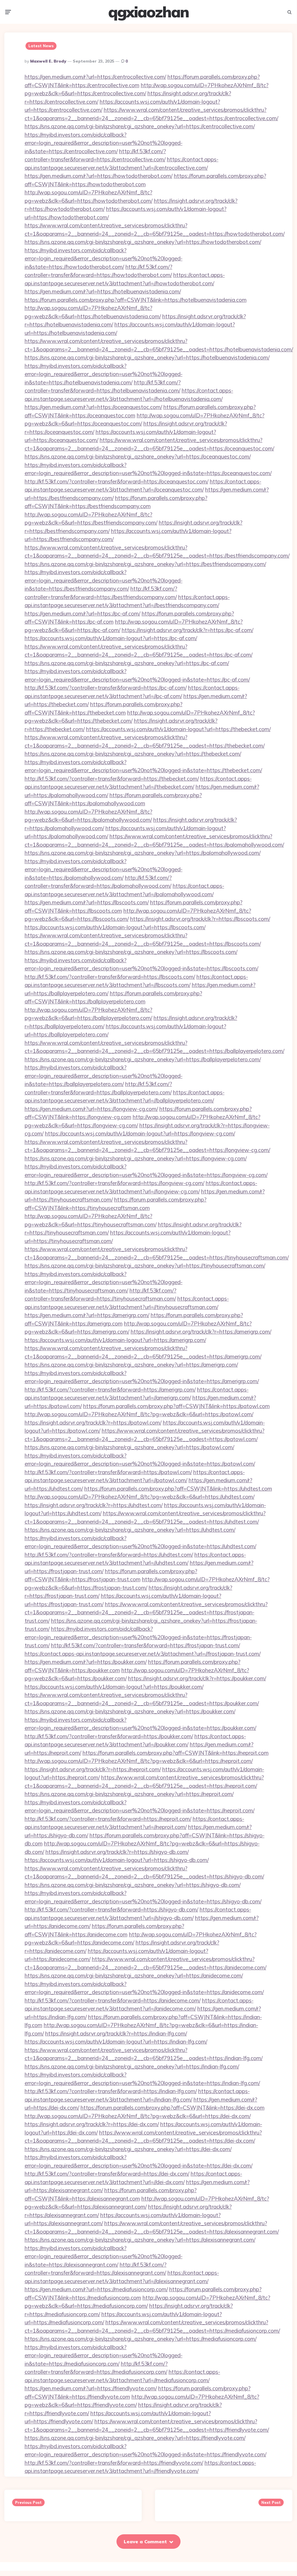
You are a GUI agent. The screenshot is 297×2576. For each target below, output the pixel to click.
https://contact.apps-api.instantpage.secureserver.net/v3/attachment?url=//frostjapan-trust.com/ (143, 1654)
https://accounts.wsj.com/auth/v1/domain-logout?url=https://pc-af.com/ (111, 638)
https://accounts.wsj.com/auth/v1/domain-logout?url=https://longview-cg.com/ (140, 1133)
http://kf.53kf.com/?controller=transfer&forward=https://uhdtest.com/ (109, 1555)
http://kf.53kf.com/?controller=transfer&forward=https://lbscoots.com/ (110, 977)
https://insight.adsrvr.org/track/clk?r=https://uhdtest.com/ (94, 1505)
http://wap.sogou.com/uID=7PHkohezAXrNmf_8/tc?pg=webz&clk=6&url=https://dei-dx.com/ (138, 2116)
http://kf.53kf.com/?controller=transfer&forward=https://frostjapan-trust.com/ (145, 1645)
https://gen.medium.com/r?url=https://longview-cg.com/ (91, 1109)
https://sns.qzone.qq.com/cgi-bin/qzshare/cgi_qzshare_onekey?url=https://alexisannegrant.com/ (140, 2240)
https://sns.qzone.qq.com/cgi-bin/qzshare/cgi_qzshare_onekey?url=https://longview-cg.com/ (136, 1158)
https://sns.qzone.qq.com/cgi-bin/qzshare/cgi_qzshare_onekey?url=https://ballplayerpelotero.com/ (143, 1059)
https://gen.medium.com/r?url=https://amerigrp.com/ (87, 1315)
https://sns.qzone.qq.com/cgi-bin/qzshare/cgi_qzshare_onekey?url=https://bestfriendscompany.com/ (145, 564)
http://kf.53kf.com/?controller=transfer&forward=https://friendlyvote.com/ (114, 2463)
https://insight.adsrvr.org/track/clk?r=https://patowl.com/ (93, 1423)
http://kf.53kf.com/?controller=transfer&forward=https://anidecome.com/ (113, 2000)
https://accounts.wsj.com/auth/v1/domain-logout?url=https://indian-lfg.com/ (116, 2042)
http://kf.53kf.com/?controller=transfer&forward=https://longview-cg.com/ (114, 1183)
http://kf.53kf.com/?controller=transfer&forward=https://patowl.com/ (108, 1472)
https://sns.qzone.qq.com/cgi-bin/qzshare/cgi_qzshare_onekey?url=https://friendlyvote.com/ (135, 2438)
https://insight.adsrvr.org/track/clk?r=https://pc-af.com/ (187, 630)
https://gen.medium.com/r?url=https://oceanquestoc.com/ (93, 407)
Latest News (41, 46)
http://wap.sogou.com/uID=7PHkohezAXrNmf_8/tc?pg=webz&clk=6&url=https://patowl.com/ (139, 1414)
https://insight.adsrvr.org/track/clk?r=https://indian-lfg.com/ (116, 2033)
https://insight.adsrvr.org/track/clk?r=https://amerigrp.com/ (201, 1332)
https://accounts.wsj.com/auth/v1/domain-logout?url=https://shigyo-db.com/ (117, 1860)
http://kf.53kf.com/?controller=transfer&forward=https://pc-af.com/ (106, 688)
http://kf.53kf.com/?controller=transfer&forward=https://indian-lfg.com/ (111, 2091)
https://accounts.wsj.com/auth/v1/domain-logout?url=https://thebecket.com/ (178, 729)
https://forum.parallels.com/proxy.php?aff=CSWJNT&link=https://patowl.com (176, 1406)
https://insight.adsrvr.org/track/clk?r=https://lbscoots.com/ (200, 919)
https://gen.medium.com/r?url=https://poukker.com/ (86, 1662)
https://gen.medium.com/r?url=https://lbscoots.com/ (87, 902)
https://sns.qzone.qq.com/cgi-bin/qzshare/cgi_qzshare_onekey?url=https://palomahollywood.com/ (143, 853)
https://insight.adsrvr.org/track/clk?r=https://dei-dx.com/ (92, 2124)
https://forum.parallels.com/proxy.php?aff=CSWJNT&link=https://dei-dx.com (173, 2108)
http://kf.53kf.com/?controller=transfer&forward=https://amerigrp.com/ (110, 1390)
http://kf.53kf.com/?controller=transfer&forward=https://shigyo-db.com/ (111, 1909)
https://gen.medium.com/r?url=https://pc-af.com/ (82, 614)
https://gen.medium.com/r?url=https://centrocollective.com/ (95, 77)
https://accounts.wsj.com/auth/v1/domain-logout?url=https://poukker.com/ (114, 1687)
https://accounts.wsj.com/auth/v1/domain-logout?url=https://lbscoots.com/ (115, 927)
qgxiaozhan (148, 12)
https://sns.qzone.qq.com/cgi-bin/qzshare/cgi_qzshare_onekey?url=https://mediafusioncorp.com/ (141, 2339)
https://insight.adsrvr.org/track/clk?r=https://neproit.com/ (93, 1769)
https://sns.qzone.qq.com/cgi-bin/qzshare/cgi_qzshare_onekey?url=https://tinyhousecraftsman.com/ (145, 1266)
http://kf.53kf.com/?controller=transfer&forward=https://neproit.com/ (108, 1819)
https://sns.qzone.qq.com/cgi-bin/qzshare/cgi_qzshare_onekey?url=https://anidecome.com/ (134, 1976)
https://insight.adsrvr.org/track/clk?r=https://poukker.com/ (197, 1678)
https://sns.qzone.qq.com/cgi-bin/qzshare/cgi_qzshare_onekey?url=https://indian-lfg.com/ (132, 2066)
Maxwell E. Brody (48, 61)
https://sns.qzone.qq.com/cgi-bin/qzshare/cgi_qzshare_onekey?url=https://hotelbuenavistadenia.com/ (147, 357)
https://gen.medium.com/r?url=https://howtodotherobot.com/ (99, 176)
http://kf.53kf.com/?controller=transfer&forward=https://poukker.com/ (109, 1736)
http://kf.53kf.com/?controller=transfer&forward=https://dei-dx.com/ (107, 2174)
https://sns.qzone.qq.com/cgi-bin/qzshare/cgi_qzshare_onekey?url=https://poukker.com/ (130, 1711)
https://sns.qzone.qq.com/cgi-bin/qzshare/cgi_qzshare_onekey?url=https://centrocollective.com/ (140, 126)
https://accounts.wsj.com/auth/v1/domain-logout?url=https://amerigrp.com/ (115, 1340)
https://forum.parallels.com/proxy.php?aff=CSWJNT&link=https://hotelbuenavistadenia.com (136, 300)
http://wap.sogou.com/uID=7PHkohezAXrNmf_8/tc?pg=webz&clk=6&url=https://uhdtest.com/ (140, 1497)
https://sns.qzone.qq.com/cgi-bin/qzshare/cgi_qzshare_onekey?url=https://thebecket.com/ (133, 754)
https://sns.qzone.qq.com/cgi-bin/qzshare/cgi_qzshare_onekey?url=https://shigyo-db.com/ (133, 1885)
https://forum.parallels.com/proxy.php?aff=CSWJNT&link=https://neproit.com (176, 1753)
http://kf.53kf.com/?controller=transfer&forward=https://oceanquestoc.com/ (116, 481)
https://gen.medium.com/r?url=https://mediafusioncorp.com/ (96, 2289)
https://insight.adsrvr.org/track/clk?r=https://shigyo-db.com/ (117, 1852)
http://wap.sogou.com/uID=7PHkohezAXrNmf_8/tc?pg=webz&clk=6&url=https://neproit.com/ (139, 1761)
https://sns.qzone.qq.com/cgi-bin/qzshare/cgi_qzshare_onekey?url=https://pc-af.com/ (127, 663)
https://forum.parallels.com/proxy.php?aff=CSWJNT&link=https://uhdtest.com (178, 1489)
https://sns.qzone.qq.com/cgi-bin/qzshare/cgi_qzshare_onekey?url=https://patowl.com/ (129, 1447)
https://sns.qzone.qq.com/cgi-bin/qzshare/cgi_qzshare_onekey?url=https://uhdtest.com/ (130, 1530)
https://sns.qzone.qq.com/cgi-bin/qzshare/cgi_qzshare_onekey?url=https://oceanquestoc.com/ (138, 457)
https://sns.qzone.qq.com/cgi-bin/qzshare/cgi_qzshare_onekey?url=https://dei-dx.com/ (128, 2149)
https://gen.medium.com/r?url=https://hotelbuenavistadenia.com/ (103, 291)
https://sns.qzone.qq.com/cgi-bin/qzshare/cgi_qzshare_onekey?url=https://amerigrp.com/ (131, 1365)
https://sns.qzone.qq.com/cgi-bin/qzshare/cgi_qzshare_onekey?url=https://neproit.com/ (129, 1794)
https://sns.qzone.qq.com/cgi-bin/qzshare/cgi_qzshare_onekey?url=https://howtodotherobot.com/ (143, 242)
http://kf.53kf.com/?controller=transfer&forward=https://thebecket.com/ (112, 779)
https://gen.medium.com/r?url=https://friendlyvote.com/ (91, 2388)
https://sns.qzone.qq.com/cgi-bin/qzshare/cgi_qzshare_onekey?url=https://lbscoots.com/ (131, 952)
